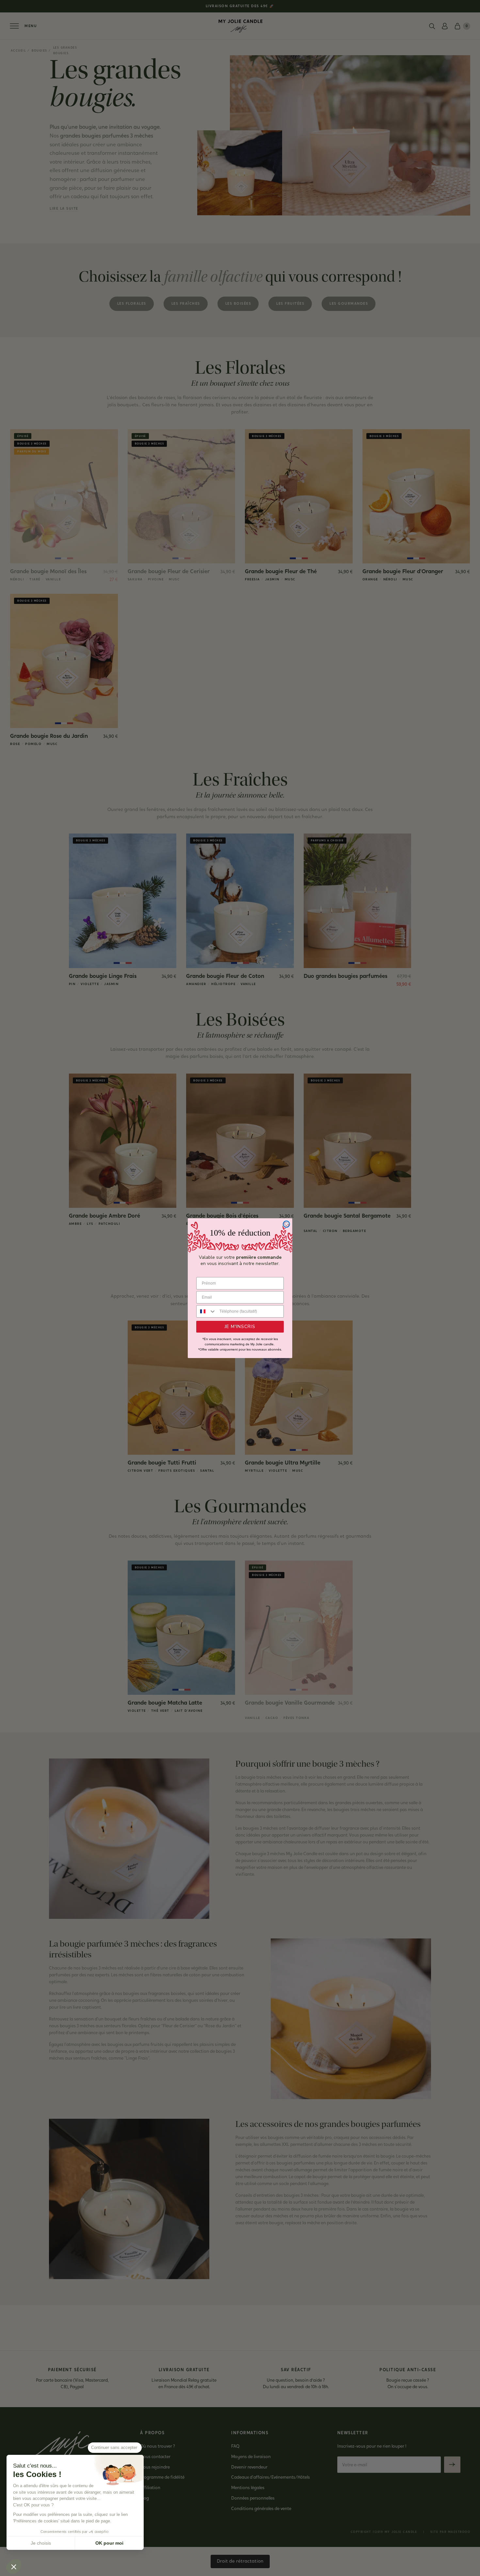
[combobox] (206, 1311)
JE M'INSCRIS (240, 1327)
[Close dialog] (286, 1224)
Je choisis (41, 2543)
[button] (14, 2567)
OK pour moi (109, 2543)
